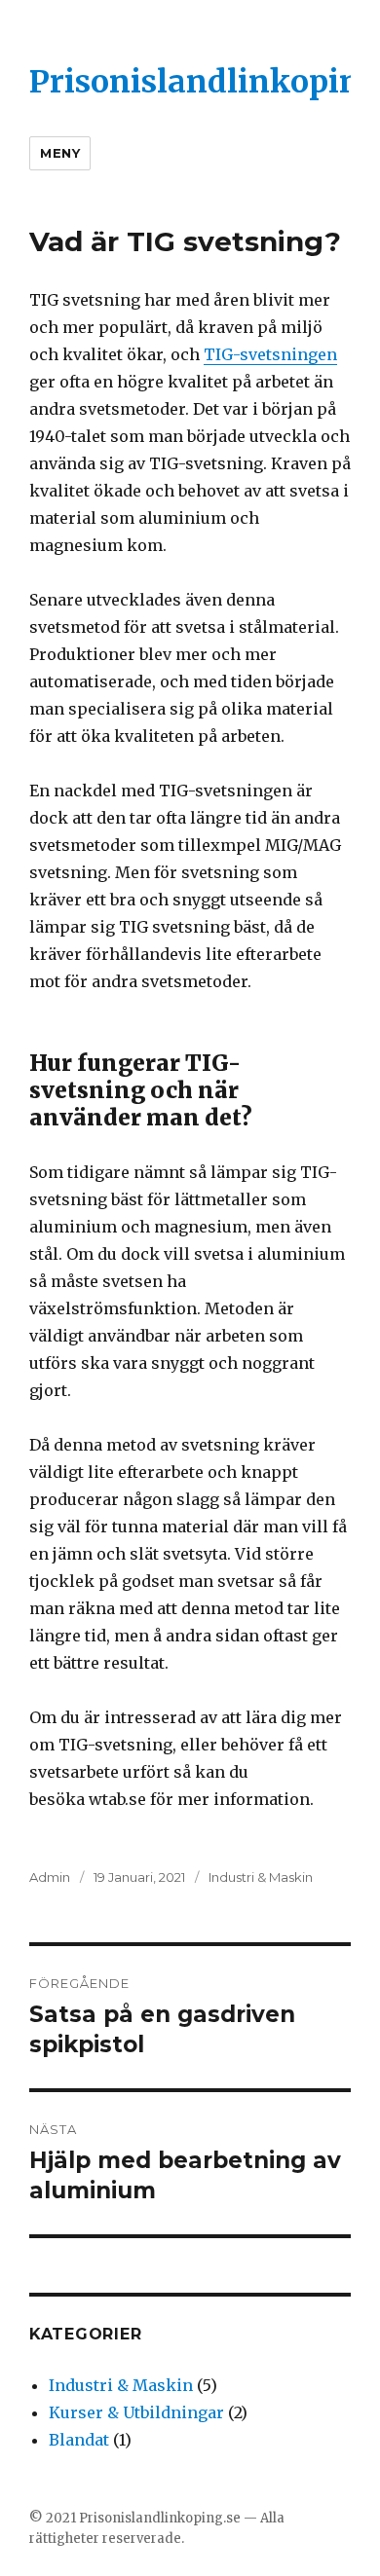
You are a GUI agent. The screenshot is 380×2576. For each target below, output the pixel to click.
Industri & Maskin (261, 1877)
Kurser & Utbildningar (136, 2412)
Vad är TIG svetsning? (185, 241)
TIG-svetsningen (270, 354)
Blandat (79, 2440)
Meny (60, 153)
